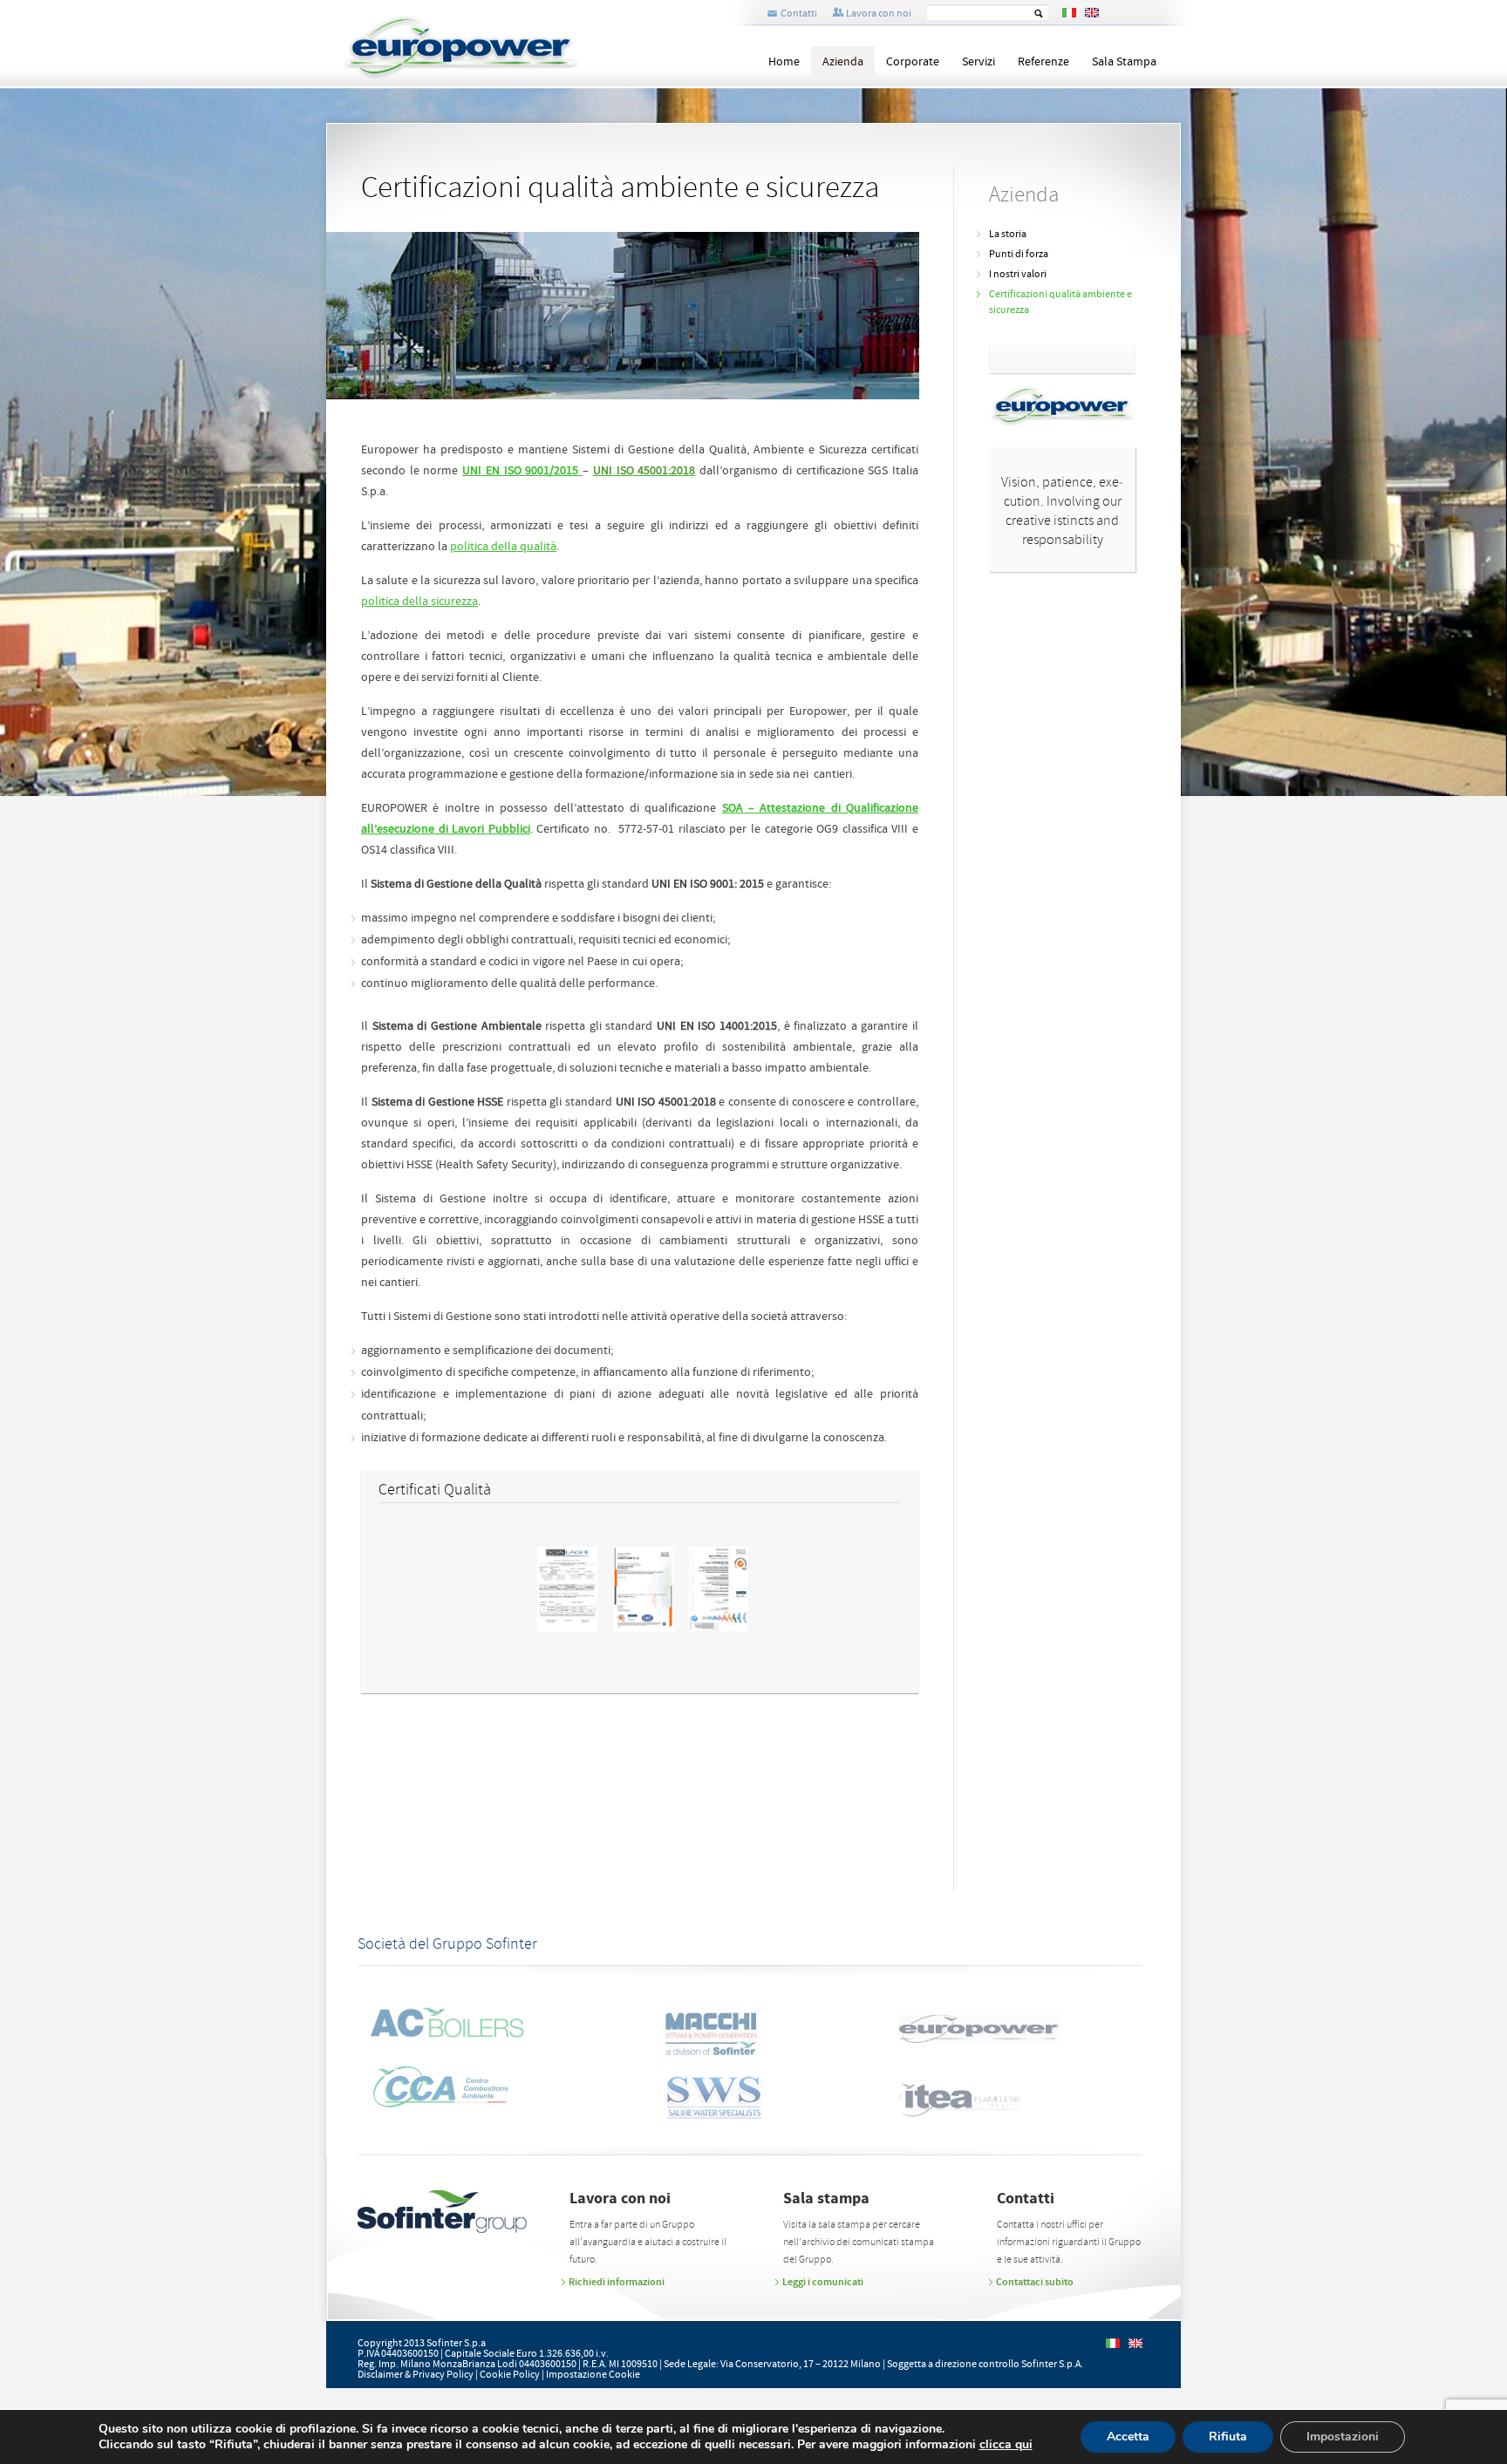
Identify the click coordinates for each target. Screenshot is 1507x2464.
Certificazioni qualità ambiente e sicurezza (1060, 302)
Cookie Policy (510, 2375)
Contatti (799, 14)
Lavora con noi (879, 14)
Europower (491, 47)
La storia (1008, 234)
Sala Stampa (1124, 62)
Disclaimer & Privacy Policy (416, 2375)
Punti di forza (1019, 254)
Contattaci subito (1035, 2282)
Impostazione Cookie (593, 2375)
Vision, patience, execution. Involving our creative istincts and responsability (1062, 511)
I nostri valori (1018, 274)
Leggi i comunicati (823, 2282)
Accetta (1128, 2437)
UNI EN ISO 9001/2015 (522, 471)
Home (784, 62)
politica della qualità (503, 547)
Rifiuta (1228, 2437)
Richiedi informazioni (617, 2282)
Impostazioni (1343, 2437)
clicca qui (1006, 2445)
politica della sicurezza (419, 602)
